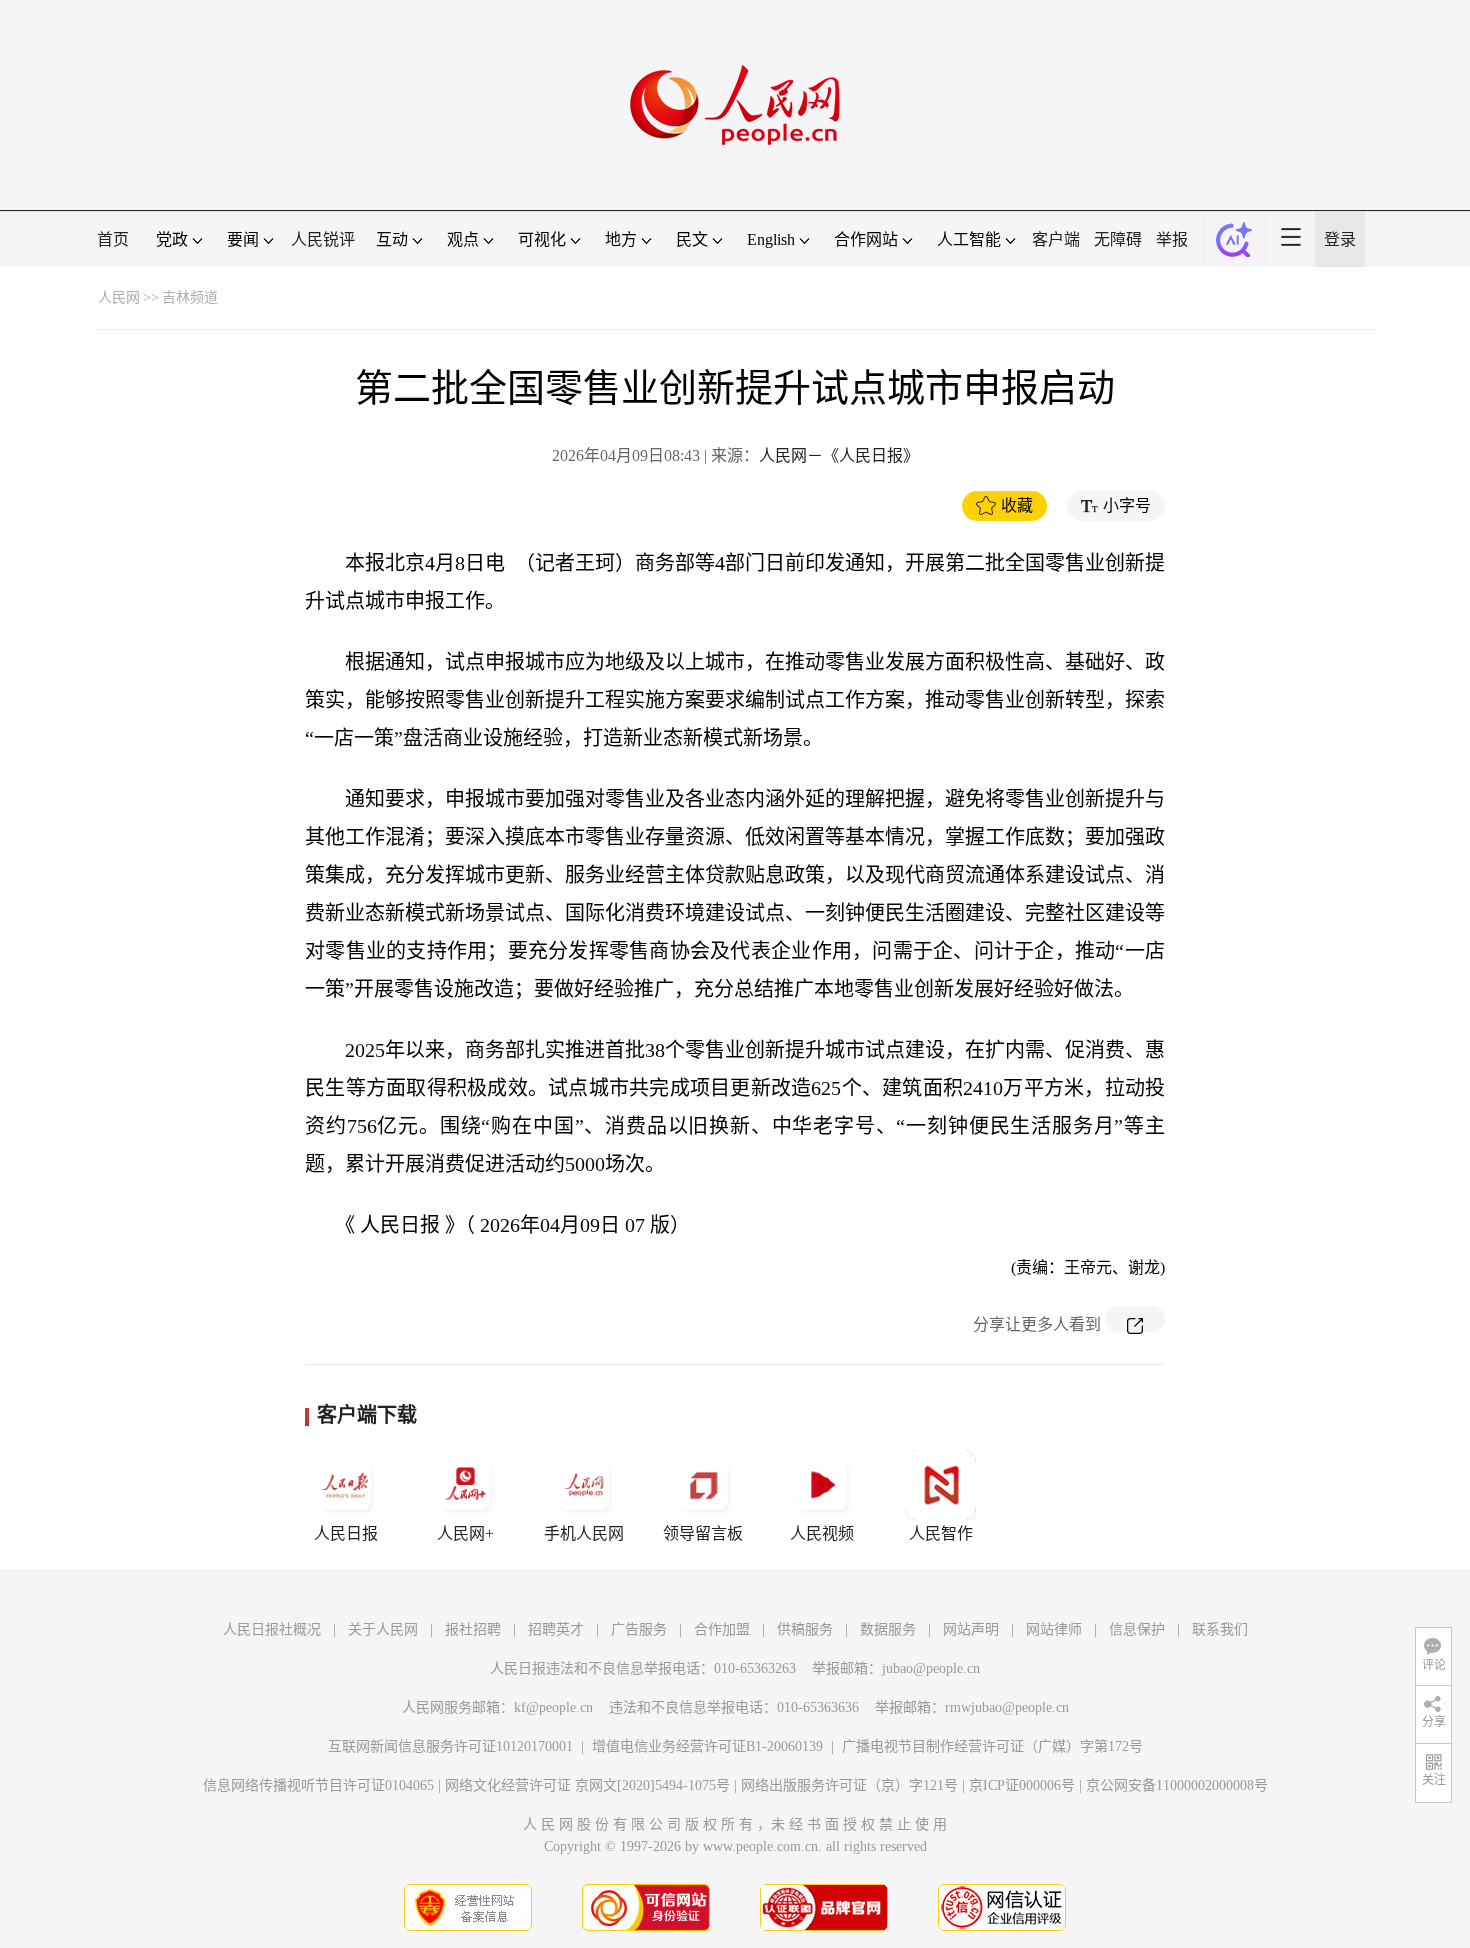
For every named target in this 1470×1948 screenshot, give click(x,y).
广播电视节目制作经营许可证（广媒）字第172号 (992, 1746)
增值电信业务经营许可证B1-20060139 (707, 1746)
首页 (113, 239)
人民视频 (822, 1533)
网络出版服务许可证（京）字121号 (849, 1785)
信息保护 (1137, 1629)
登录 (1340, 239)
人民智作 (941, 1533)
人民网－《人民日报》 (839, 455)
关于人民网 (383, 1629)
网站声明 (971, 1629)
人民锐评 (323, 239)
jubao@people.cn (931, 1668)
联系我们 (1220, 1629)
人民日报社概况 (272, 1629)
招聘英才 (556, 1629)
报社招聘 (473, 1629)
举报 (1172, 239)
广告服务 (639, 1629)
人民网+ (465, 1533)
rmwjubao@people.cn (1007, 1707)
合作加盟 (722, 1629)
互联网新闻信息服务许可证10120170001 (450, 1746)
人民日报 (346, 1533)
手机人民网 (584, 1533)
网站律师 (1054, 1629)
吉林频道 (190, 297)
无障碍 (1118, 239)
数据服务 (888, 1629)
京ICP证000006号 (1022, 1785)
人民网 (119, 297)
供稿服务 (805, 1629)
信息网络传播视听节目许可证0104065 (318, 1785)
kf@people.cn (553, 1707)
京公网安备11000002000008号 (1177, 1785)
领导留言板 (703, 1533)
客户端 (1056, 239)
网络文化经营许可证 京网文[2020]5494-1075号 (587, 1785)
